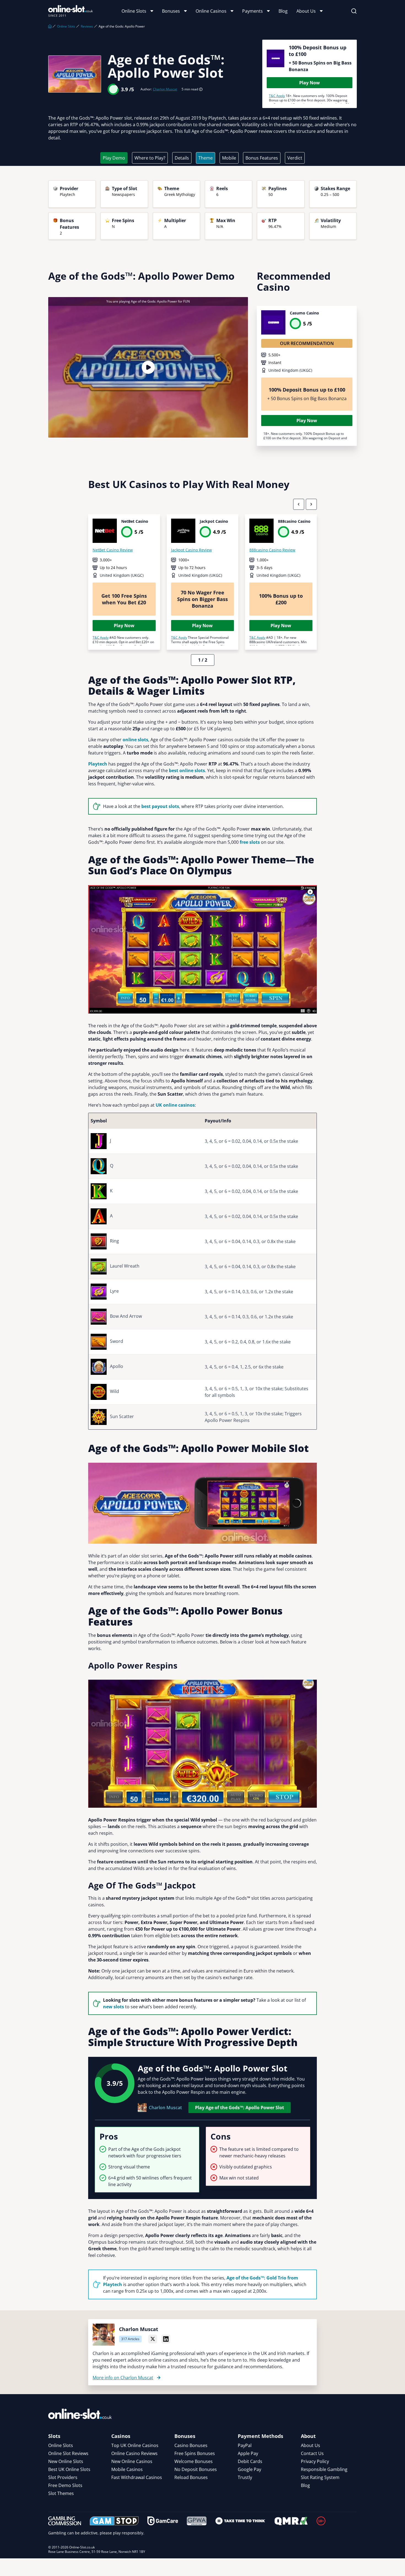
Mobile (229, 158)
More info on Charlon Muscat (123, 2378)
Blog (283, 11)
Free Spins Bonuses (195, 2453)
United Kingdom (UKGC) (290, 370)
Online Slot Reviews (68, 2453)
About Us (306, 11)
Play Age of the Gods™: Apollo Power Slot (240, 2108)
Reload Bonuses (191, 2477)
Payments (253, 11)
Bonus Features (262, 158)
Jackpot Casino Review (191, 550)
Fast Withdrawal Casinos (137, 2477)
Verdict (295, 158)
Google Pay (249, 2469)
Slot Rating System (320, 2477)
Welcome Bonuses (194, 2461)
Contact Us (312, 2453)
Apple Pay (248, 2453)
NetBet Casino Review (113, 550)
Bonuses (171, 11)
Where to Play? (150, 158)
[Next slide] (311, 504)
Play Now (310, 83)
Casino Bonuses (191, 2445)
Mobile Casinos (127, 2469)
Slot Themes (61, 2493)
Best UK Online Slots (69, 2469)
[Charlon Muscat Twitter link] (153, 2339)
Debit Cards (250, 2461)
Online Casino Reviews (134, 2453)
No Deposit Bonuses (196, 2469)
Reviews (87, 26)
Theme (206, 158)
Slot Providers (63, 2477)
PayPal (245, 2445)
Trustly (245, 2477)
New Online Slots (66, 2461)
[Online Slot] (71, 11)
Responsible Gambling (324, 2469)
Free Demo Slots (65, 2485)
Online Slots (134, 11)
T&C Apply (277, 96)
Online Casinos (211, 11)
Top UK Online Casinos (135, 2445)
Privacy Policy (315, 2461)
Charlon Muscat (165, 89)
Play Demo (114, 158)
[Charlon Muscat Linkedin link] (166, 2339)
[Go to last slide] (299, 504)
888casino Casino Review (272, 550)
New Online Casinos (132, 2461)
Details (182, 158)
